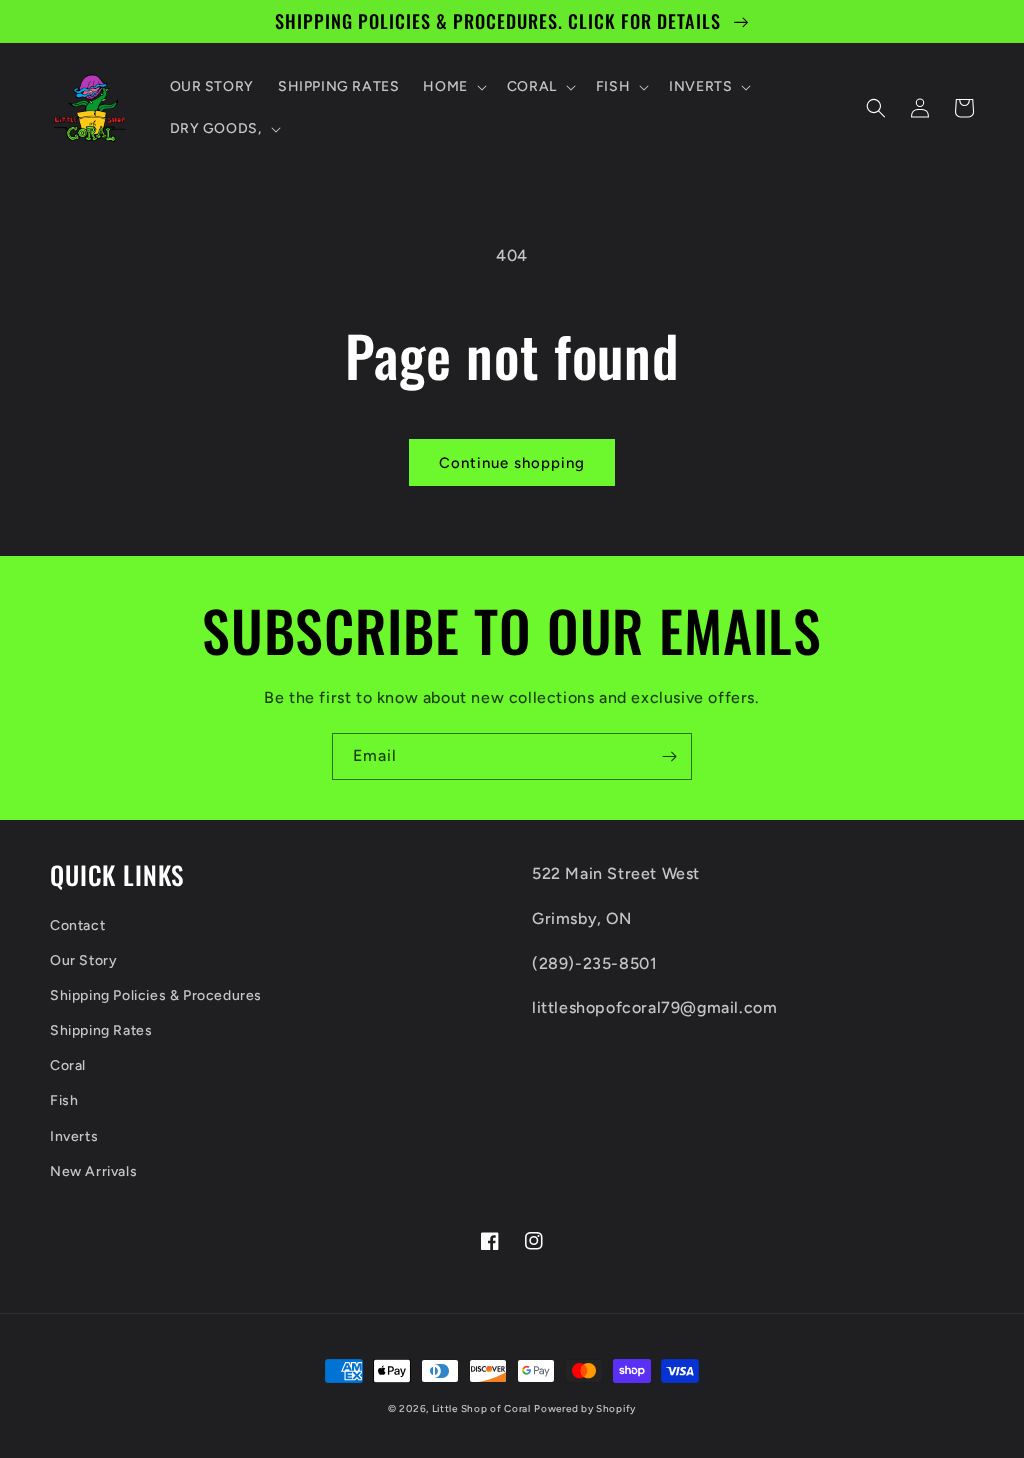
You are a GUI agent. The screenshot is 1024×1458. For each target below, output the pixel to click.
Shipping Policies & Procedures (156, 995)
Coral (68, 1065)
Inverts (74, 1136)
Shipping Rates (101, 1030)
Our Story (83, 960)
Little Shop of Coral (481, 1408)
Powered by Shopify (585, 1408)
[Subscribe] (669, 756)
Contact (77, 925)
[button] (452, 87)
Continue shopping (512, 463)
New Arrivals (93, 1171)
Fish (64, 1100)
